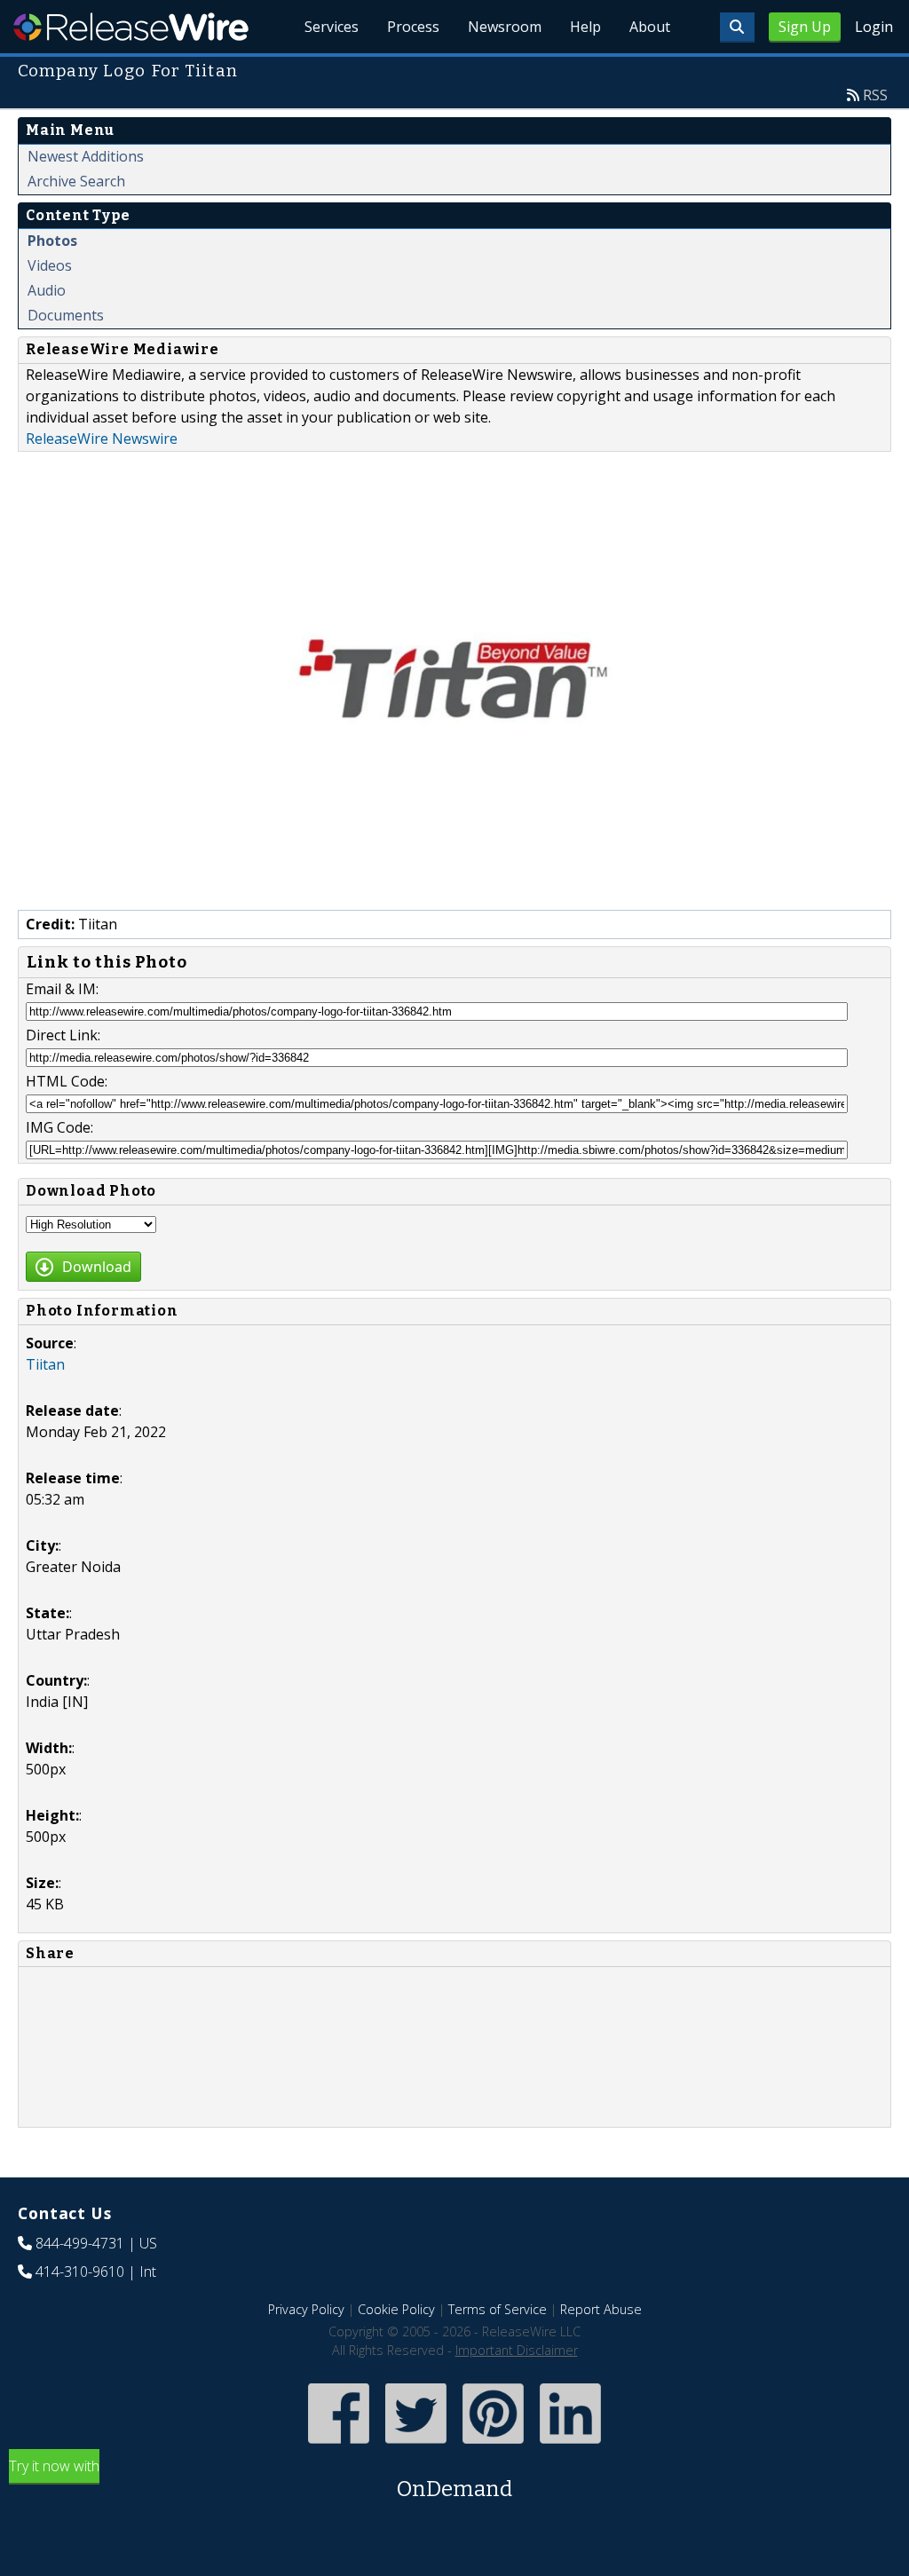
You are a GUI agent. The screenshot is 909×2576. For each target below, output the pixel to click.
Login (874, 27)
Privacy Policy (306, 2309)
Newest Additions (86, 156)
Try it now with (261, 2479)
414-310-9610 (80, 2272)
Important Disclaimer (517, 2350)
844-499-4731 (80, 2243)
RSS (875, 95)
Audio (47, 290)
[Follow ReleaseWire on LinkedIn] (570, 2446)
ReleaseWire (131, 27)
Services (332, 27)
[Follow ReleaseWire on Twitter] (416, 2446)
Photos (52, 241)
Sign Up (805, 27)
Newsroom (505, 27)
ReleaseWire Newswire (102, 439)
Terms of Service (498, 2309)
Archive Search (76, 181)
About (650, 27)
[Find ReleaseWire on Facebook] (339, 2446)
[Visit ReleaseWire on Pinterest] (493, 2446)
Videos (50, 265)
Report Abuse (601, 2309)
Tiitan (45, 1364)
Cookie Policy (396, 2309)
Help (585, 27)
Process (413, 27)
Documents (66, 315)
